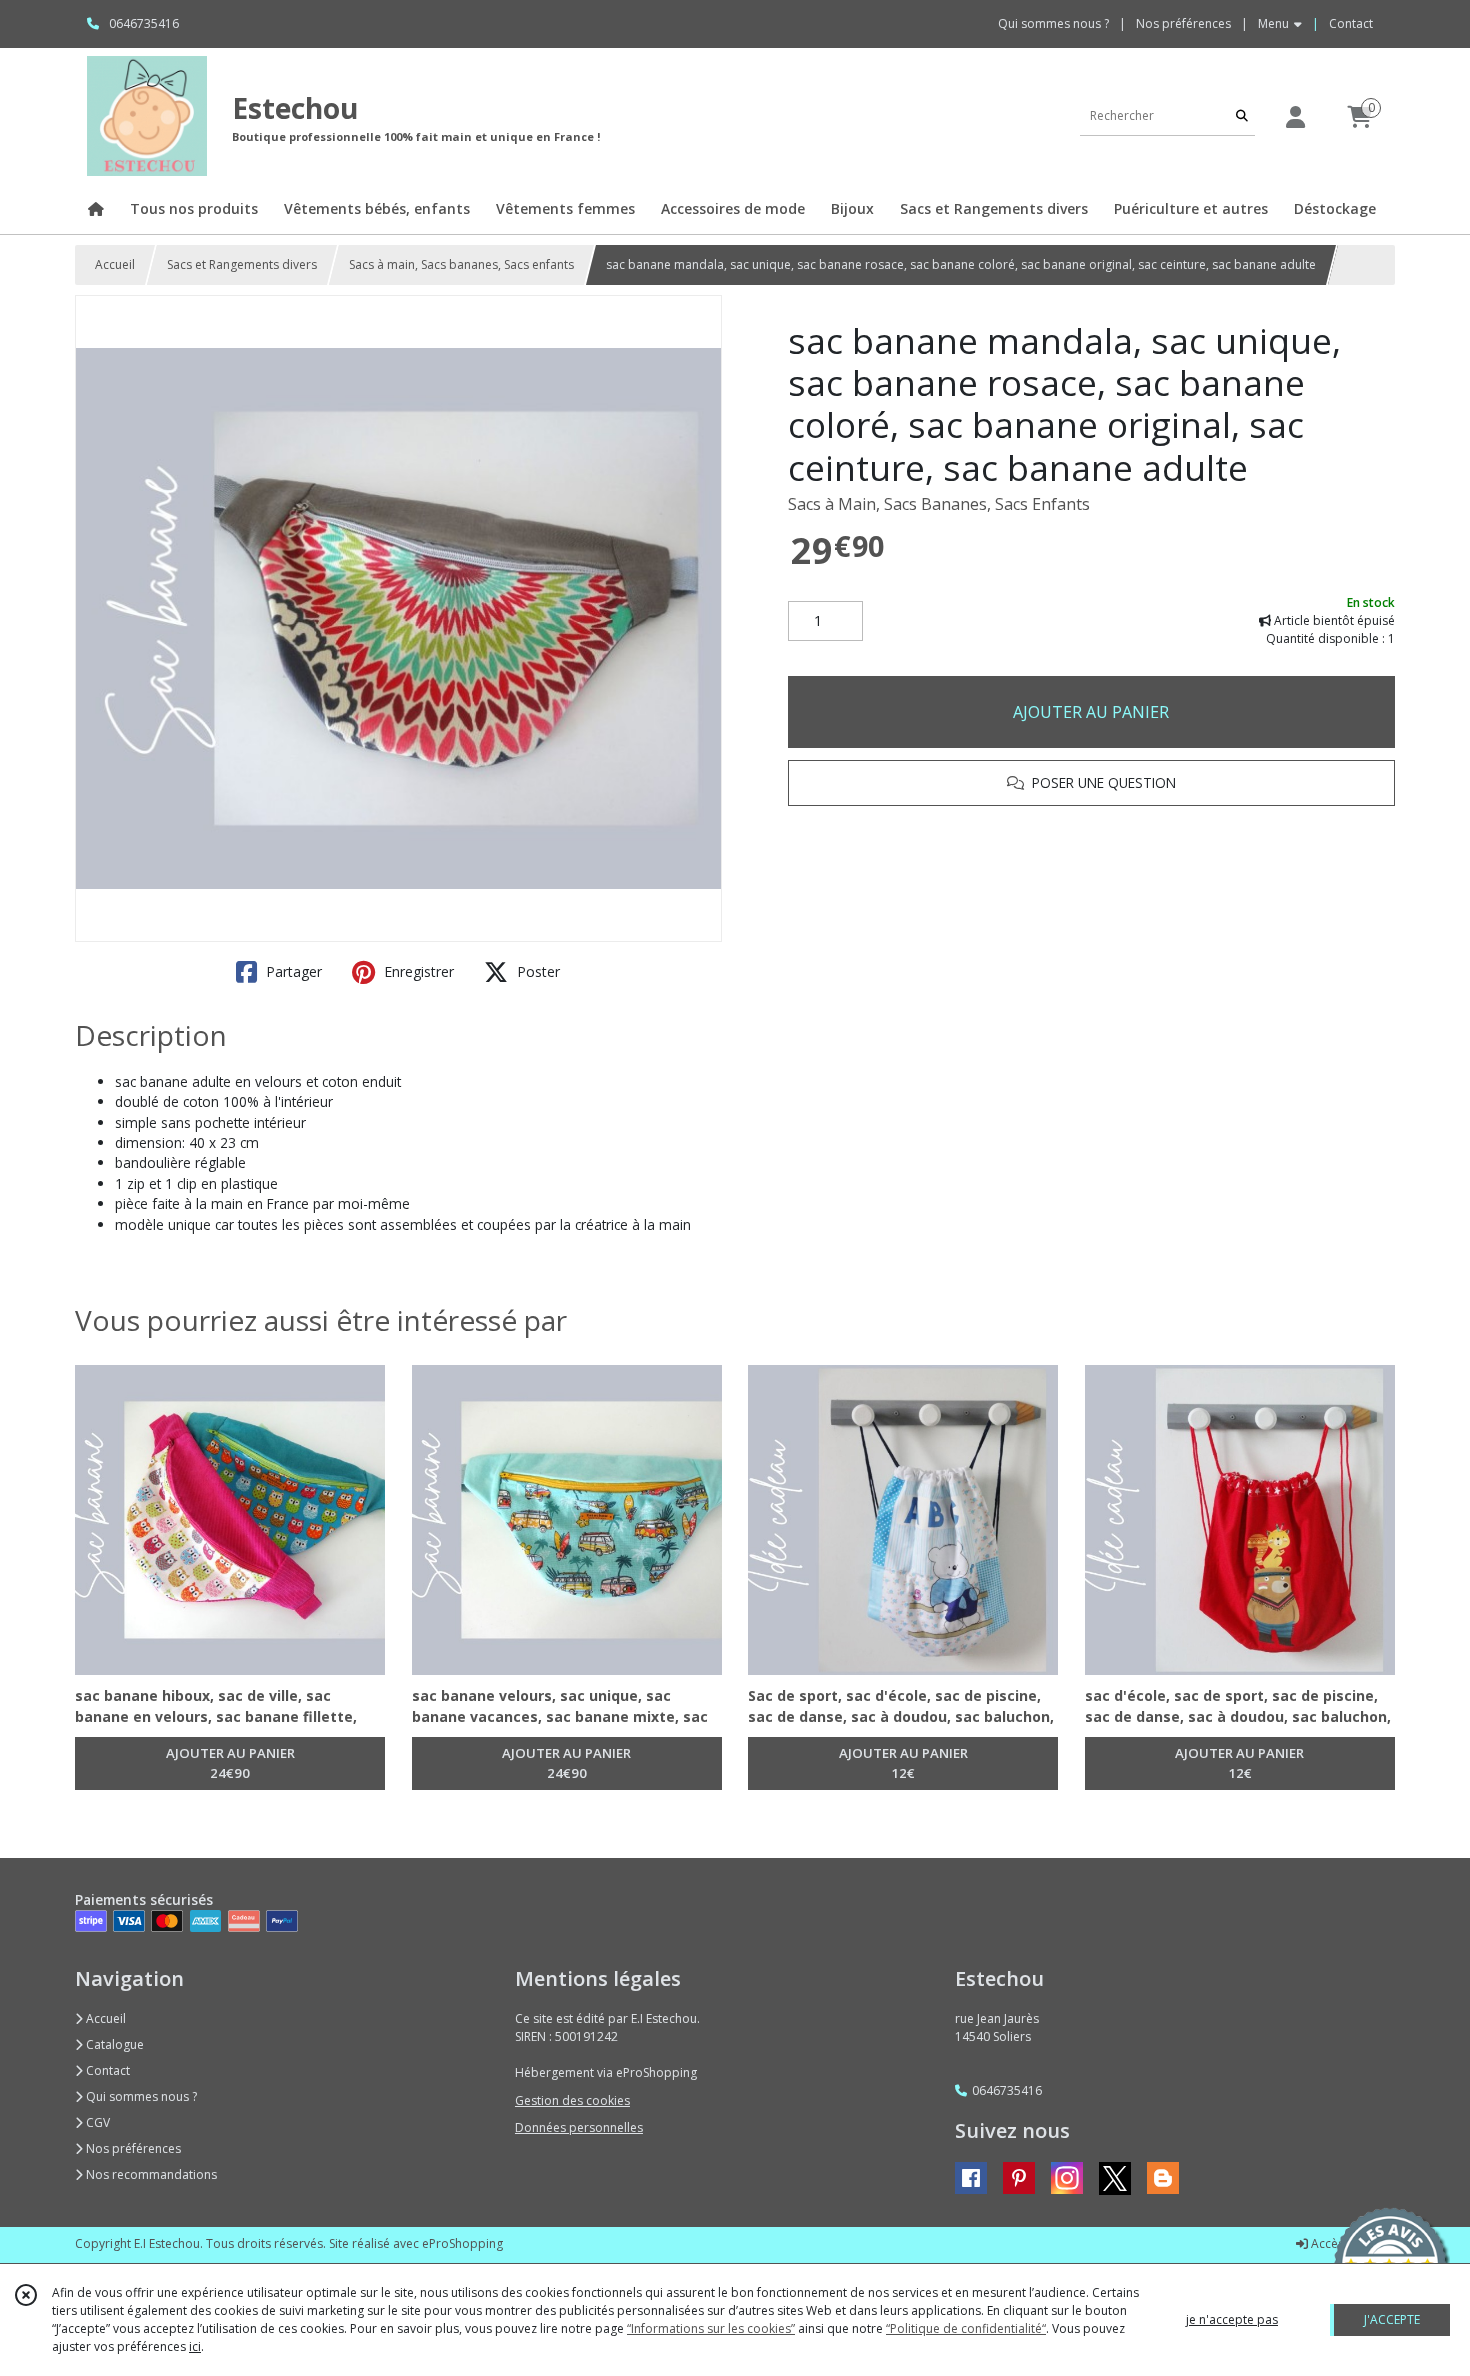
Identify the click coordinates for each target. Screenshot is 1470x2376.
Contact (1351, 23)
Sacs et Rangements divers (242, 264)
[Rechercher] (1242, 115)
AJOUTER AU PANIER (1091, 712)
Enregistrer (417, 971)
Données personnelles (579, 2127)
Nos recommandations (150, 2174)
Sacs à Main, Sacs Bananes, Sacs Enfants (939, 504)
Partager (292, 971)
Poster (536, 971)
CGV (96, 2122)
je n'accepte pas (1232, 2319)
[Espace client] (1295, 116)
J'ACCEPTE (1392, 2319)
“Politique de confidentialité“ (966, 2328)
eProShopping (462, 2243)
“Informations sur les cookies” (711, 2328)
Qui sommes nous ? (140, 2096)
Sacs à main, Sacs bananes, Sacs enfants (461, 264)
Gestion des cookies (572, 2100)
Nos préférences (132, 2148)
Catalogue (113, 2044)
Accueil (115, 264)
